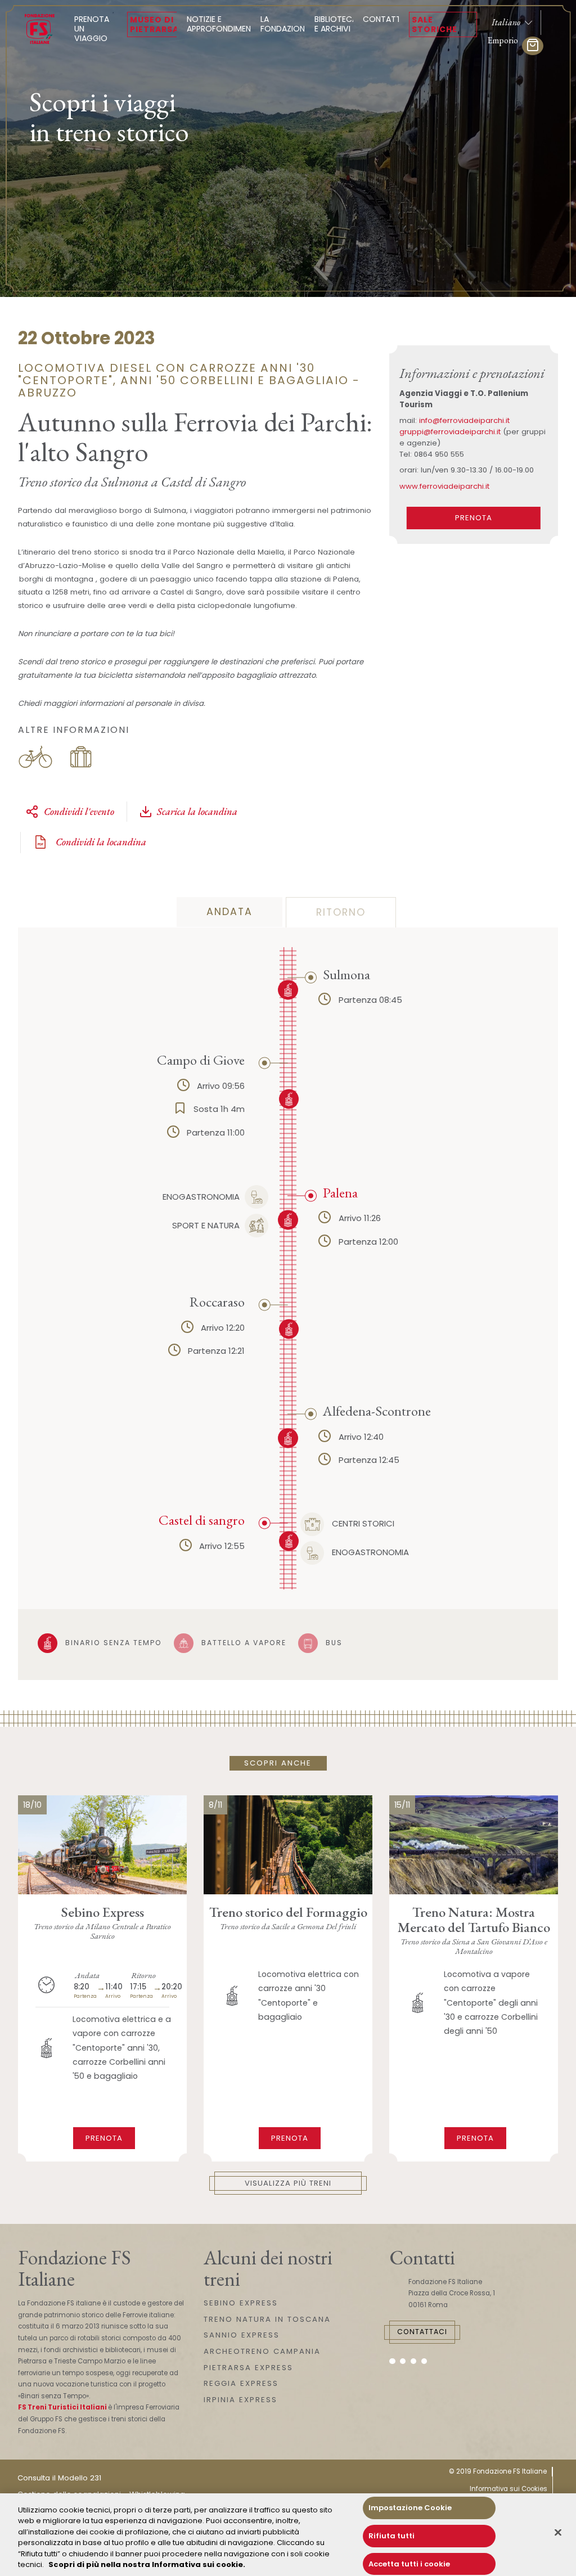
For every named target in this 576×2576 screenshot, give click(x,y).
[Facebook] (392, 2361)
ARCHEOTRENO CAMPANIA (262, 2351)
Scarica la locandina (197, 811)
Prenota (474, 518)
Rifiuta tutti (391, 2536)
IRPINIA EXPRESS (240, 2400)
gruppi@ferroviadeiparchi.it (450, 432)
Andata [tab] (229, 912)
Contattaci (422, 2332)
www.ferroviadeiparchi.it (444, 486)
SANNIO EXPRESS (242, 2335)
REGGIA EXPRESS (241, 2383)
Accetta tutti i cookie (409, 2564)
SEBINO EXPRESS (241, 2303)
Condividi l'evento (79, 811)
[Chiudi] (558, 2533)
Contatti (383, 19)
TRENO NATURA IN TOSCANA (267, 2319)
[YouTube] (414, 2361)
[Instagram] (403, 2361)
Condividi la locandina (100, 842)
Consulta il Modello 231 (59, 2478)
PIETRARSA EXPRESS (248, 2368)
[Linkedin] (424, 2361)
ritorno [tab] (341, 912)
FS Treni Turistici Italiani (62, 2407)
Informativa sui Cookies (508, 2489)
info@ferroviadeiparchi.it (464, 420)
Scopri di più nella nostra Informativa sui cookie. (147, 2564)
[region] (288, 2535)
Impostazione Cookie (410, 2508)
